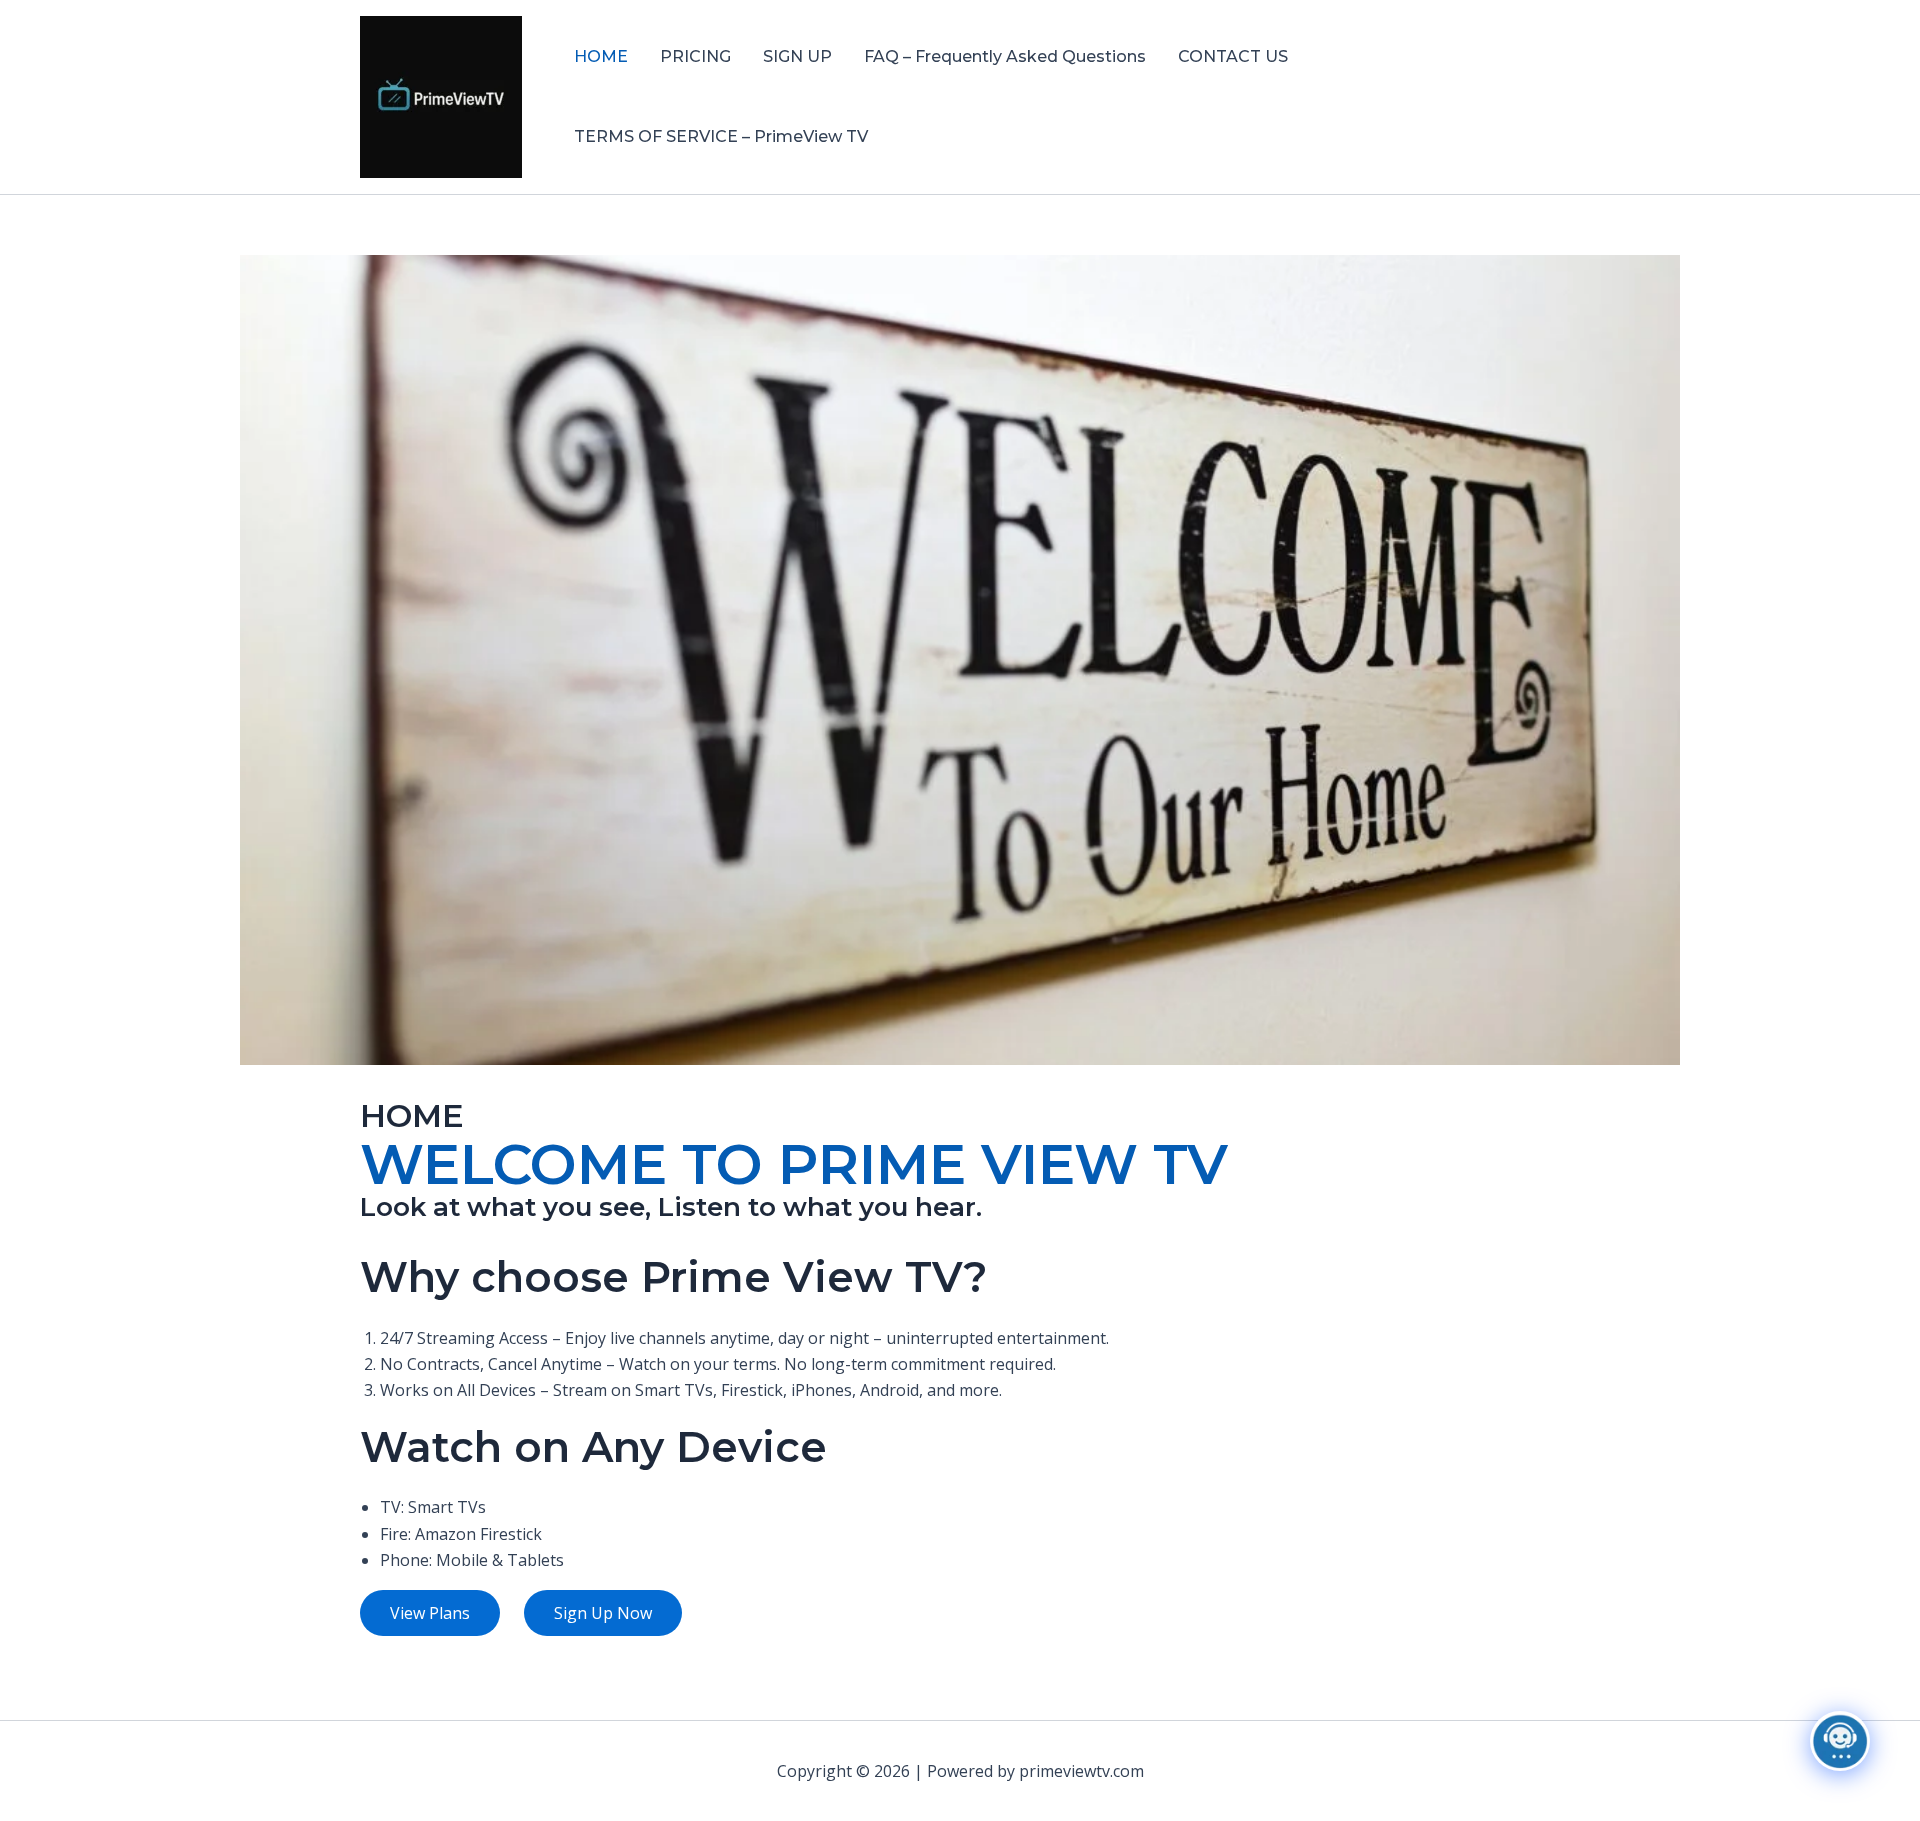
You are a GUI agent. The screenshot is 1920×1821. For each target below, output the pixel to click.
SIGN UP (797, 56)
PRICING (695, 56)
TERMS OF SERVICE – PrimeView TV (721, 136)
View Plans (430, 1613)
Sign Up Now (603, 1613)
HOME (601, 56)
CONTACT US (1233, 56)
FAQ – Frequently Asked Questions (1005, 56)
